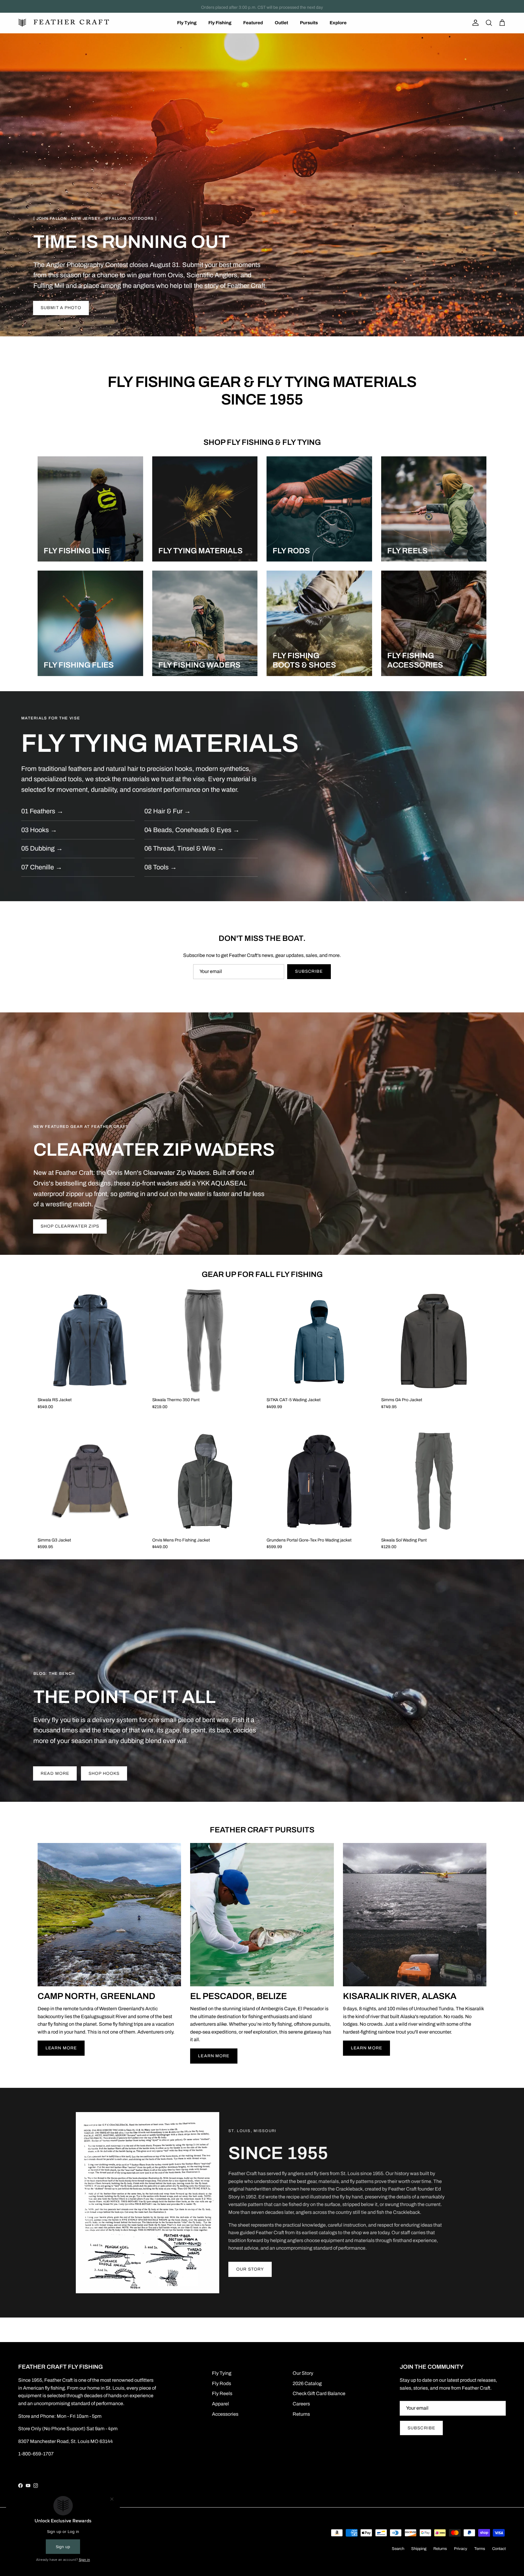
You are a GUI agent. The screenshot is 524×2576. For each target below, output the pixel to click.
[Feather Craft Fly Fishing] (64, 23)
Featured (253, 23)
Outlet (281, 23)
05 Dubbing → (42, 848)
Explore (338, 23)
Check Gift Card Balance (319, 2393)
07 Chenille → (42, 867)
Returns (301, 2414)
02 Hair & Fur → (168, 811)
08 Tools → (161, 867)
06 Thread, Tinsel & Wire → (184, 848)
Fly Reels (222, 2393)
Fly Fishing (220, 23)
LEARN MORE (61, 2048)
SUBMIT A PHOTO (61, 308)
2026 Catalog (307, 2383)
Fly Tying (187, 23)
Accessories (225, 2414)
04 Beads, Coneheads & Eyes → (192, 830)
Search (398, 2549)
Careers (301, 2404)
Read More (55, 1773)
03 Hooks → (39, 830)
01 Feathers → (42, 811)
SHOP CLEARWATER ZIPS (70, 1226)
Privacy (461, 2549)
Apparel (220, 2404)
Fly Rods (222, 2383)
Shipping (419, 2549)
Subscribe (309, 971)
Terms (480, 2549)
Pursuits (309, 23)
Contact (499, 2549)
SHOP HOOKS (104, 1773)
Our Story (250, 2269)
